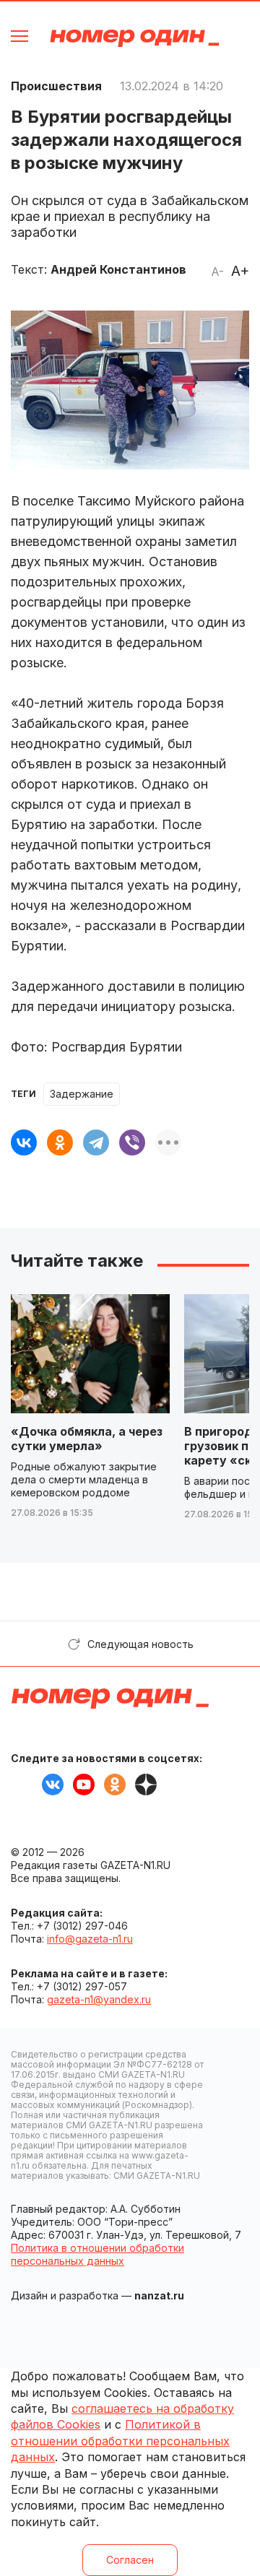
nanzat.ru (159, 2295)
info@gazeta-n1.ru (90, 1939)
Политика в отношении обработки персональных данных (97, 2254)
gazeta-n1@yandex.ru (99, 1999)
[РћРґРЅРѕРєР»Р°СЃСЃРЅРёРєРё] (60, 1142)
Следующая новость (140, 1644)
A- (217, 272)
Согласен (130, 2560)
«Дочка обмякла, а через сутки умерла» (87, 1439)
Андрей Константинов (118, 269)
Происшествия (56, 86)
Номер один (135, 38)
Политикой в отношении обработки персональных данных (120, 2441)
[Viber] (132, 1142)
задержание (82, 1094)
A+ (240, 271)
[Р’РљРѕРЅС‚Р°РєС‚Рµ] (24, 1142)
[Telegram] (96, 1142)
